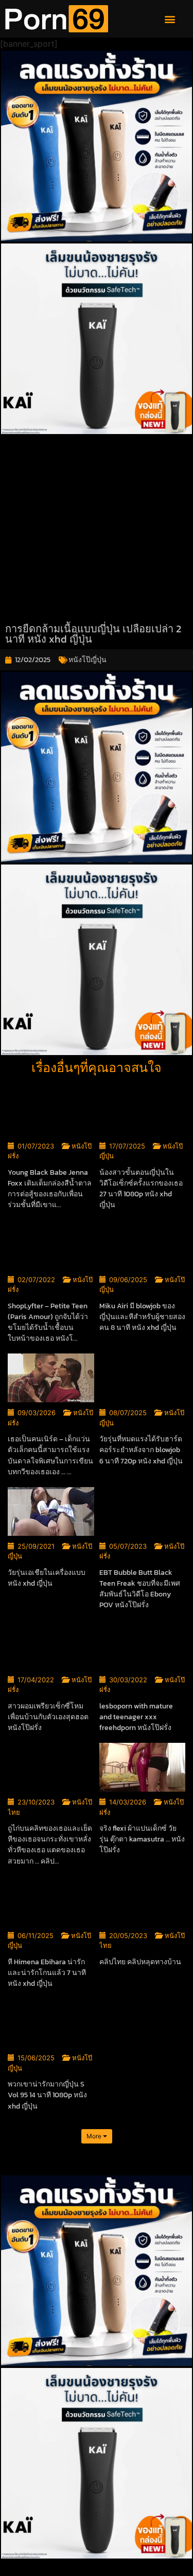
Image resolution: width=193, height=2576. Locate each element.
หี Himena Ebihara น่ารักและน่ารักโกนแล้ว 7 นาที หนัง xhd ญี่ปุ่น (47, 1973)
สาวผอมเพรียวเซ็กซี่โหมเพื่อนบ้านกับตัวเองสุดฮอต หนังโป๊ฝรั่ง (48, 1717)
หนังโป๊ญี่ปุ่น (87, 660)
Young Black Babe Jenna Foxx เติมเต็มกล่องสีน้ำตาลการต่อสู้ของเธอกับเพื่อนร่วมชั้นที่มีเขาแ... (50, 1189)
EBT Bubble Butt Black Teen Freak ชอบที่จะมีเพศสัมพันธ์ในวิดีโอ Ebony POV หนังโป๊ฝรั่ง (140, 1589)
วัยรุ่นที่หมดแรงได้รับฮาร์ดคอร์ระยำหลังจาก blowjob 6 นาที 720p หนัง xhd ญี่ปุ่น (141, 1450)
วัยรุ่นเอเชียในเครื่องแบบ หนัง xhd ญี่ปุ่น (47, 1578)
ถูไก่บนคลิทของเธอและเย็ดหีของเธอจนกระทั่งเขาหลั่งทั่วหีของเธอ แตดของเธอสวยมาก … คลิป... (50, 1845)
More (95, 2136)
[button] (170, 19)
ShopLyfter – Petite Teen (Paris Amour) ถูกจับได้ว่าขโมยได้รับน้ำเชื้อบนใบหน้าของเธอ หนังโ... (48, 1322)
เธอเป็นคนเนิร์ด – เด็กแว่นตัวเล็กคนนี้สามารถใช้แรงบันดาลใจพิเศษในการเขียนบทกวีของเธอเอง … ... (50, 1455)
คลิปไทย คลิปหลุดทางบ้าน (140, 1962)
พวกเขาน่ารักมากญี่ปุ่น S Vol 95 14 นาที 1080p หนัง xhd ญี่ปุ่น (47, 2095)
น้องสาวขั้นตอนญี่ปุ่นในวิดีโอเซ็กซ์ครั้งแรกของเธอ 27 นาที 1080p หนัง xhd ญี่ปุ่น (141, 1189)
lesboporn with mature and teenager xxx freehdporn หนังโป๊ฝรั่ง (136, 1717)
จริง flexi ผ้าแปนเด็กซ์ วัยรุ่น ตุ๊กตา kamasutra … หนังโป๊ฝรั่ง (142, 1839)
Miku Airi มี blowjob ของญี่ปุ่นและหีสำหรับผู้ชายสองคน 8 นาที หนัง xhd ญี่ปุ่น (142, 1317)
